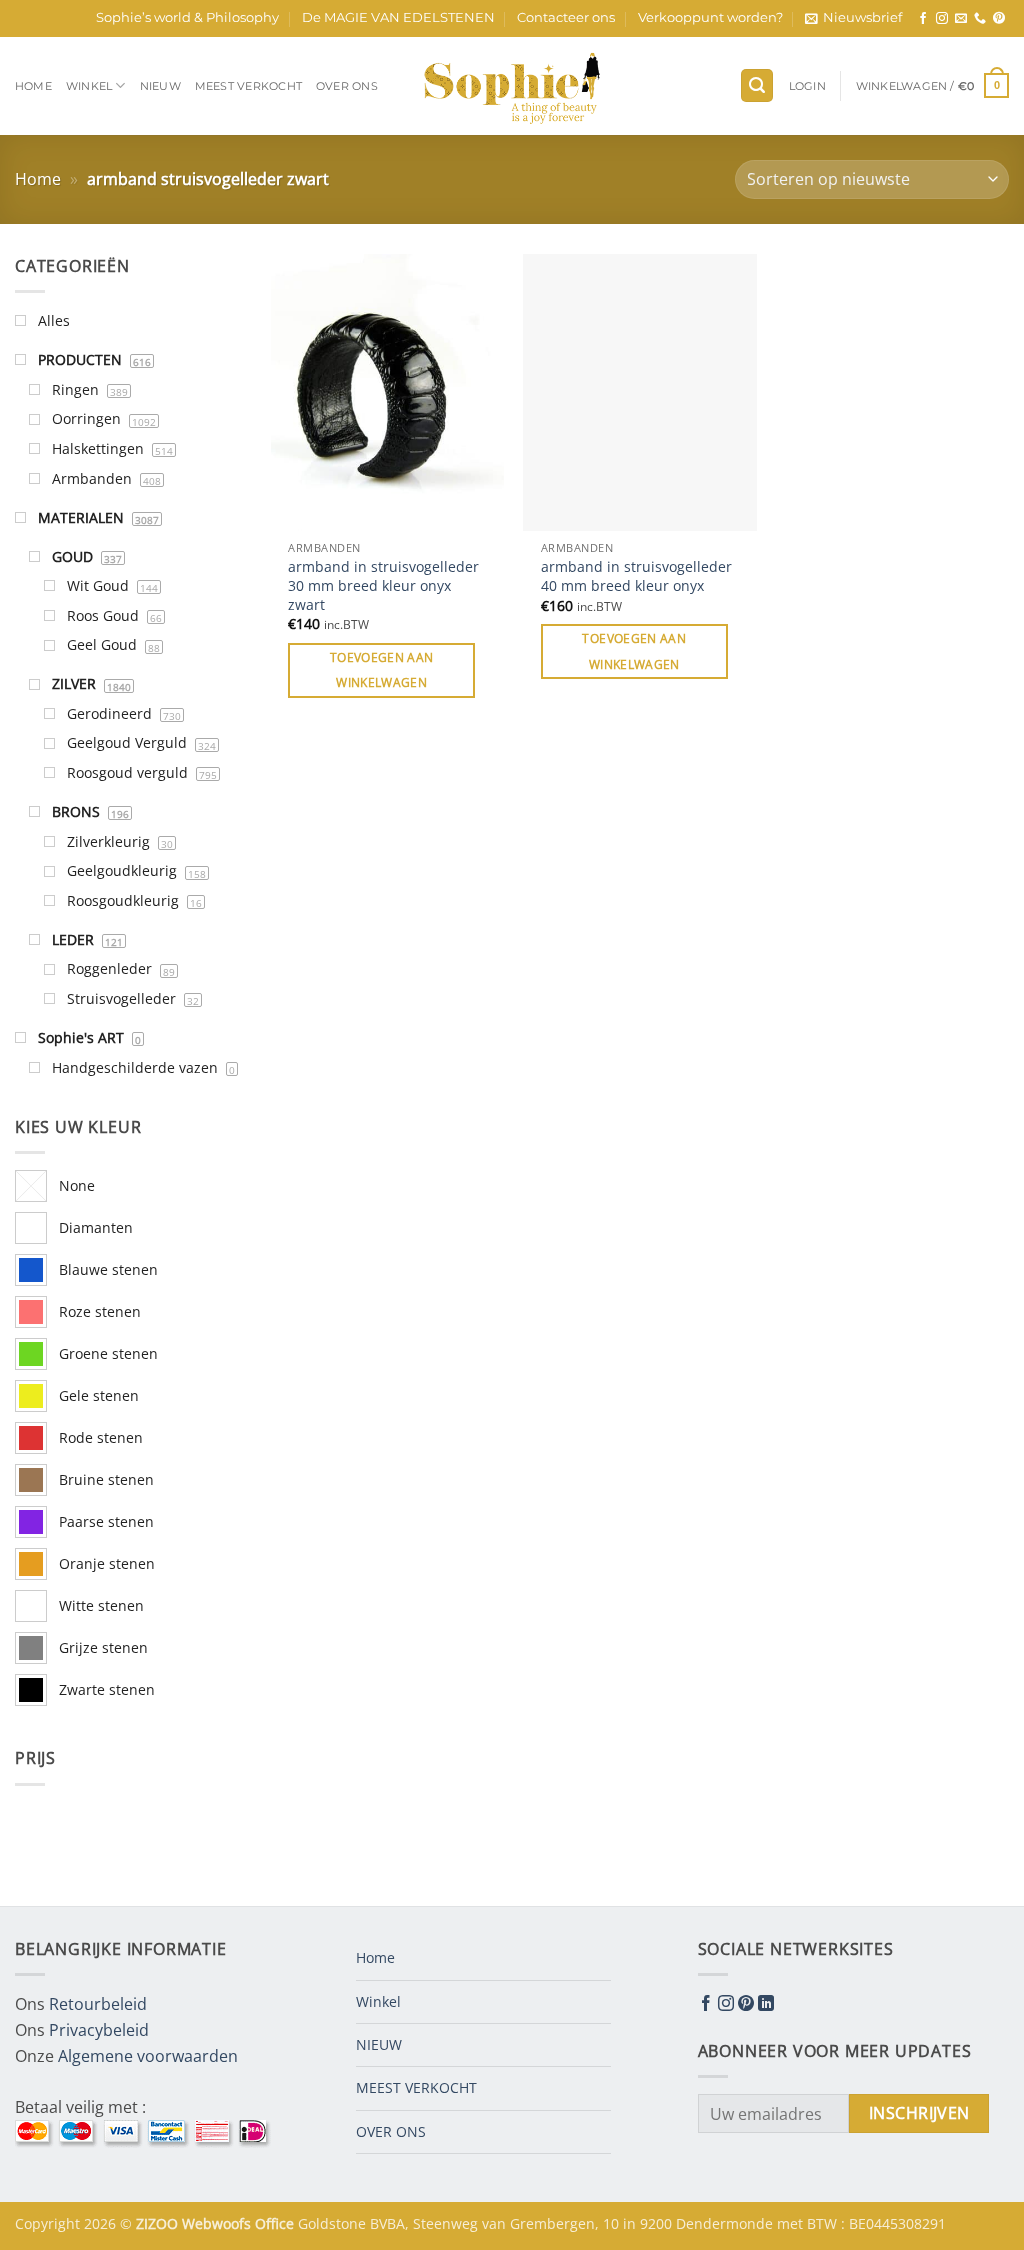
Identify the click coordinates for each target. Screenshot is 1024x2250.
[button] (853, 18)
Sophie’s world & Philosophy (187, 17)
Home (33, 86)
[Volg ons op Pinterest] (999, 19)
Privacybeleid (99, 2030)
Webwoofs (218, 2223)
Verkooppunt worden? (710, 17)
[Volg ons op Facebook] (923, 19)
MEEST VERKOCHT (248, 86)
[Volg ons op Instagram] (942, 19)
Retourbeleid (98, 2004)
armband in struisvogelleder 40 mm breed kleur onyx (636, 576)
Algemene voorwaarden (148, 2056)
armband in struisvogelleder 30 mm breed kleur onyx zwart (383, 585)
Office (276, 2223)
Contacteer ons (566, 17)
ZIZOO (159, 2223)
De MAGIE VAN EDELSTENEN (398, 17)
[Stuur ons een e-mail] (961, 19)
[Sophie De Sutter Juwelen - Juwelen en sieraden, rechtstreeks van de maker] (512, 86)
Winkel (89, 86)
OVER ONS (347, 86)
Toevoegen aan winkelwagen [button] (382, 670)
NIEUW (160, 86)
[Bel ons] (980, 19)
